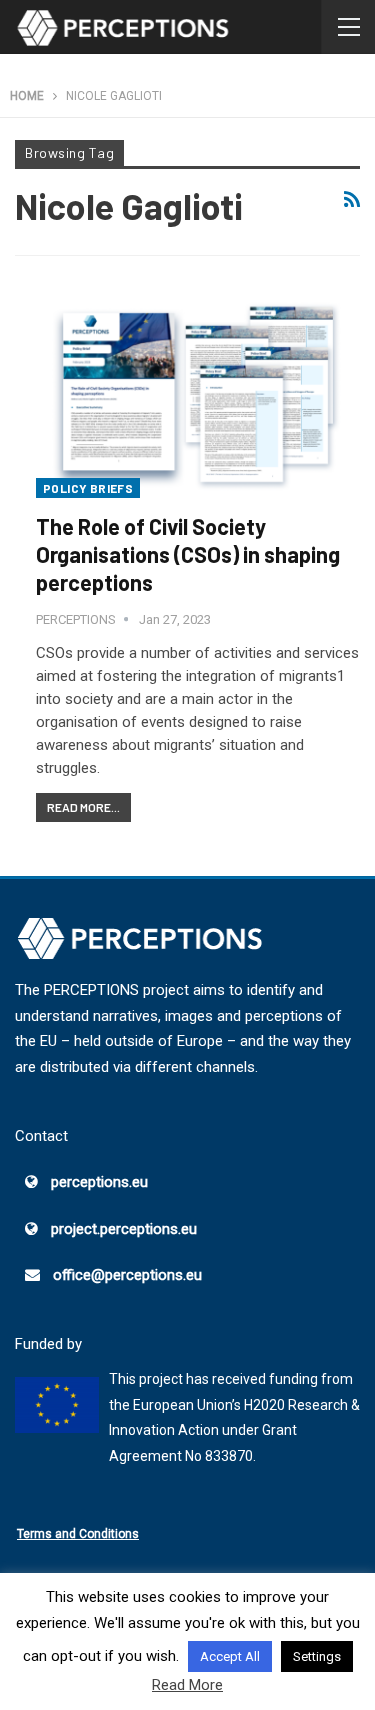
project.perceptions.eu (124, 1229)
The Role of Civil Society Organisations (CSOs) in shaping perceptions (188, 554)
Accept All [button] (230, 1656)
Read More (187, 1685)
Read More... (83, 807)
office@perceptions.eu (127, 1275)
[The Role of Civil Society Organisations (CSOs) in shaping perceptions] (198, 393)
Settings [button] (317, 1656)
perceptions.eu (99, 1182)
